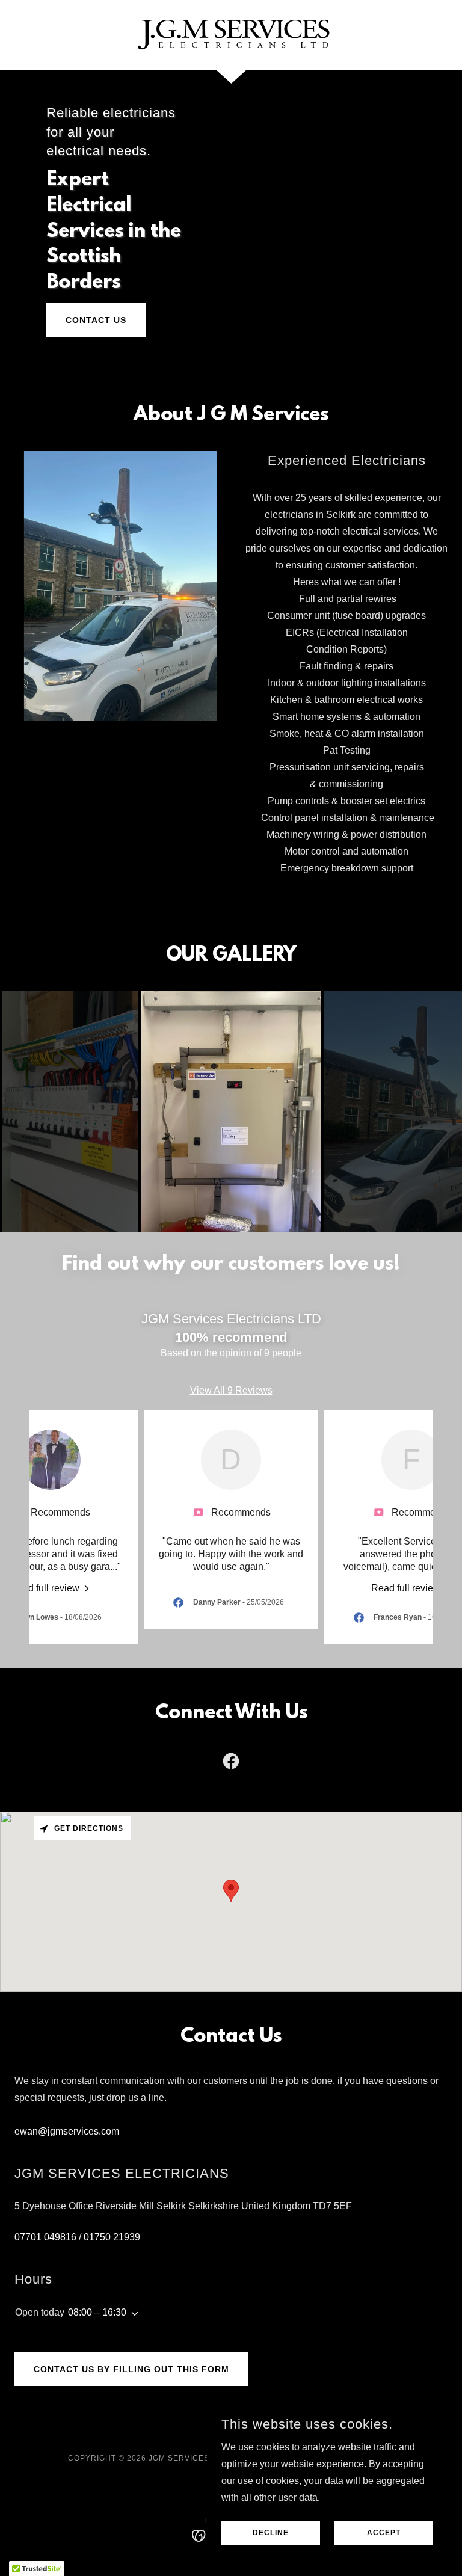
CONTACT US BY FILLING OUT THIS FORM (131, 2369)
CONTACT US (96, 320)
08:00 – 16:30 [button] (97, 2312)
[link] (231, 34)
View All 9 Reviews (231, 1390)
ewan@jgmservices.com (67, 2131)
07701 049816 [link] (45, 2237)
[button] (132, 2314)
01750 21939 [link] (112, 2237)
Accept (384, 2533)
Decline (271, 2533)
